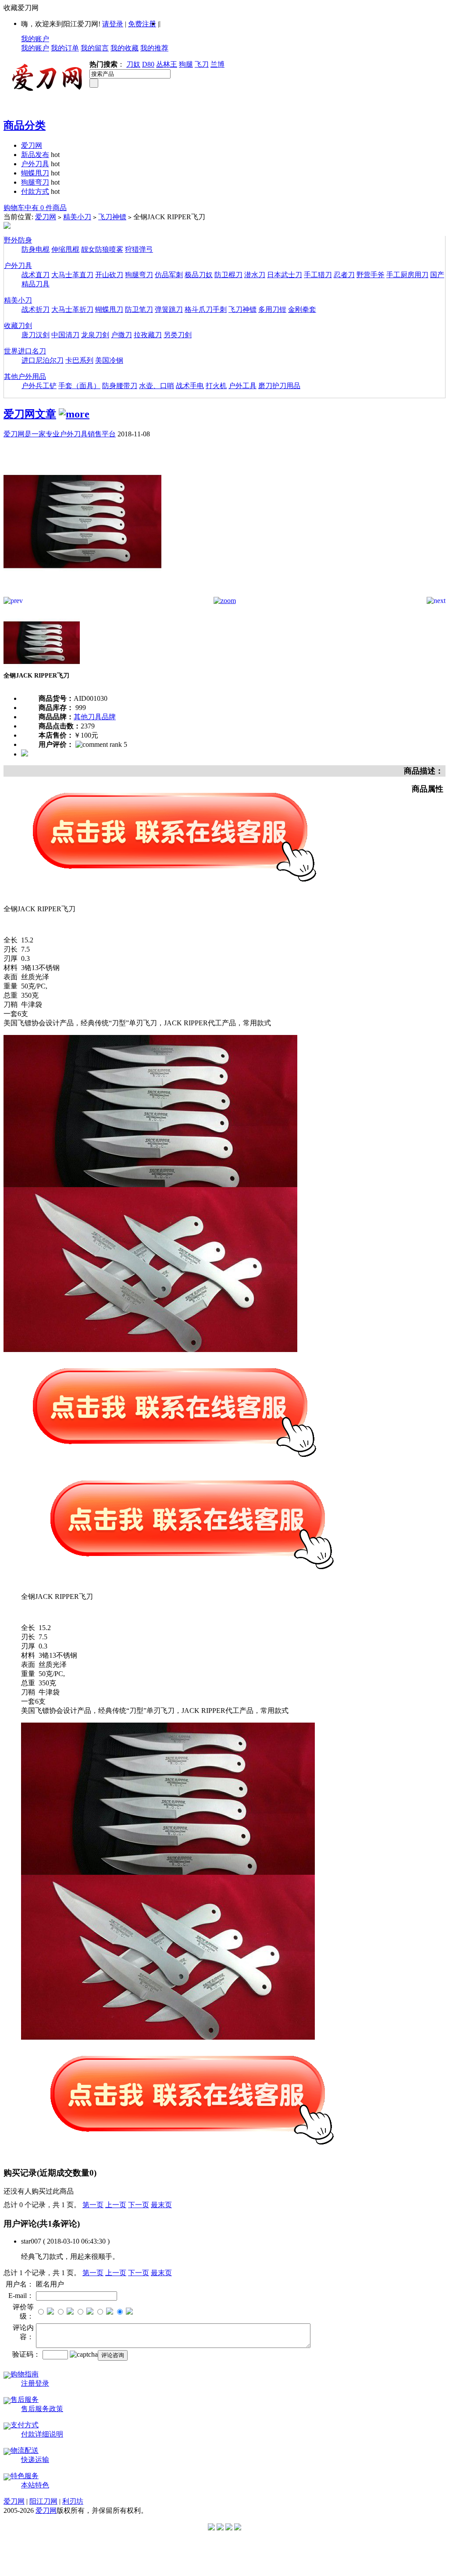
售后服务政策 (42, 2409)
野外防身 (18, 240)
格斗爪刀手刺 (206, 309)
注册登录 (35, 2383)
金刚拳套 (302, 309)
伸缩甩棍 (65, 249)
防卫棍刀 (228, 275)
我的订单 (65, 48)
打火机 (216, 386)
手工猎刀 (318, 275)
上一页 (116, 2205)
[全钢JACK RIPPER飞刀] (82, 594)
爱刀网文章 (30, 414)
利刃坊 (73, 2501)
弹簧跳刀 (169, 309)
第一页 (93, 2205)
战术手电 (190, 386)
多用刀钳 (272, 309)
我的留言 (95, 48)
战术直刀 (36, 275)
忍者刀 (344, 275)
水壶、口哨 (157, 386)
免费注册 (142, 24)
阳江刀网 (43, 2501)
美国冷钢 (109, 360)
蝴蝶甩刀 (35, 173)
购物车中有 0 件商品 (35, 208)
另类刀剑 (178, 335)
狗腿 (186, 64)
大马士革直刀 (72, 275)
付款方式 (35, 191)
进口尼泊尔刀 (43, 360)
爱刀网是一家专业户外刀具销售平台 (60, 434)
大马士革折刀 (72, 309)
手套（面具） (79, 386)
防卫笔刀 (139, 309)
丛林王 (167, 64)
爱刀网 (32, 145)
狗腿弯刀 (35, 182)
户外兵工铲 (39, 386)
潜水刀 (255, 275)
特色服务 (25, 2476)
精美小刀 (77, 217)
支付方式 (25, 2425)
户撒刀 (121, 335)
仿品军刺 (169, 275)
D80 (148, 64)
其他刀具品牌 (95, 717)
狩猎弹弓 (139, 249)
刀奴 (133, 64)
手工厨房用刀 (407, 275)
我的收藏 (125, 48)
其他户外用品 (25, 376)
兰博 (217, 64)
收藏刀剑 (18, 326)
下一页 (139, 2205)
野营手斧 (371, 275)
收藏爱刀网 (21, 8)
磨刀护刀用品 (279, 386)
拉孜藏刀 (148, 335)
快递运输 (35, 2460)
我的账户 (35, 39)
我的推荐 (154, 48)
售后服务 (25, 2399)
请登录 (113, 24)
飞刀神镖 (112, 217)
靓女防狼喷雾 (102, 249)
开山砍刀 (109, 275)
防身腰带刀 (120, 386)
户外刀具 (35, 164)
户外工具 (242, 386)
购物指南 (25, 2374)
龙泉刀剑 (95, 335)
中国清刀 (65, 335)
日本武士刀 (285, 275)
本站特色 (35, 2485)
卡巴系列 (79, 360)
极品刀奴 (199, 275)
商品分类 (25, 125)
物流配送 (25, 2450)
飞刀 (202, 64)
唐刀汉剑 (36, 335)
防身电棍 (36, 249)
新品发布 (35, 155)
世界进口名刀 (25, 351)
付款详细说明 (42, 2434)
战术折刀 (36, 309)
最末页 (161, 2205)
